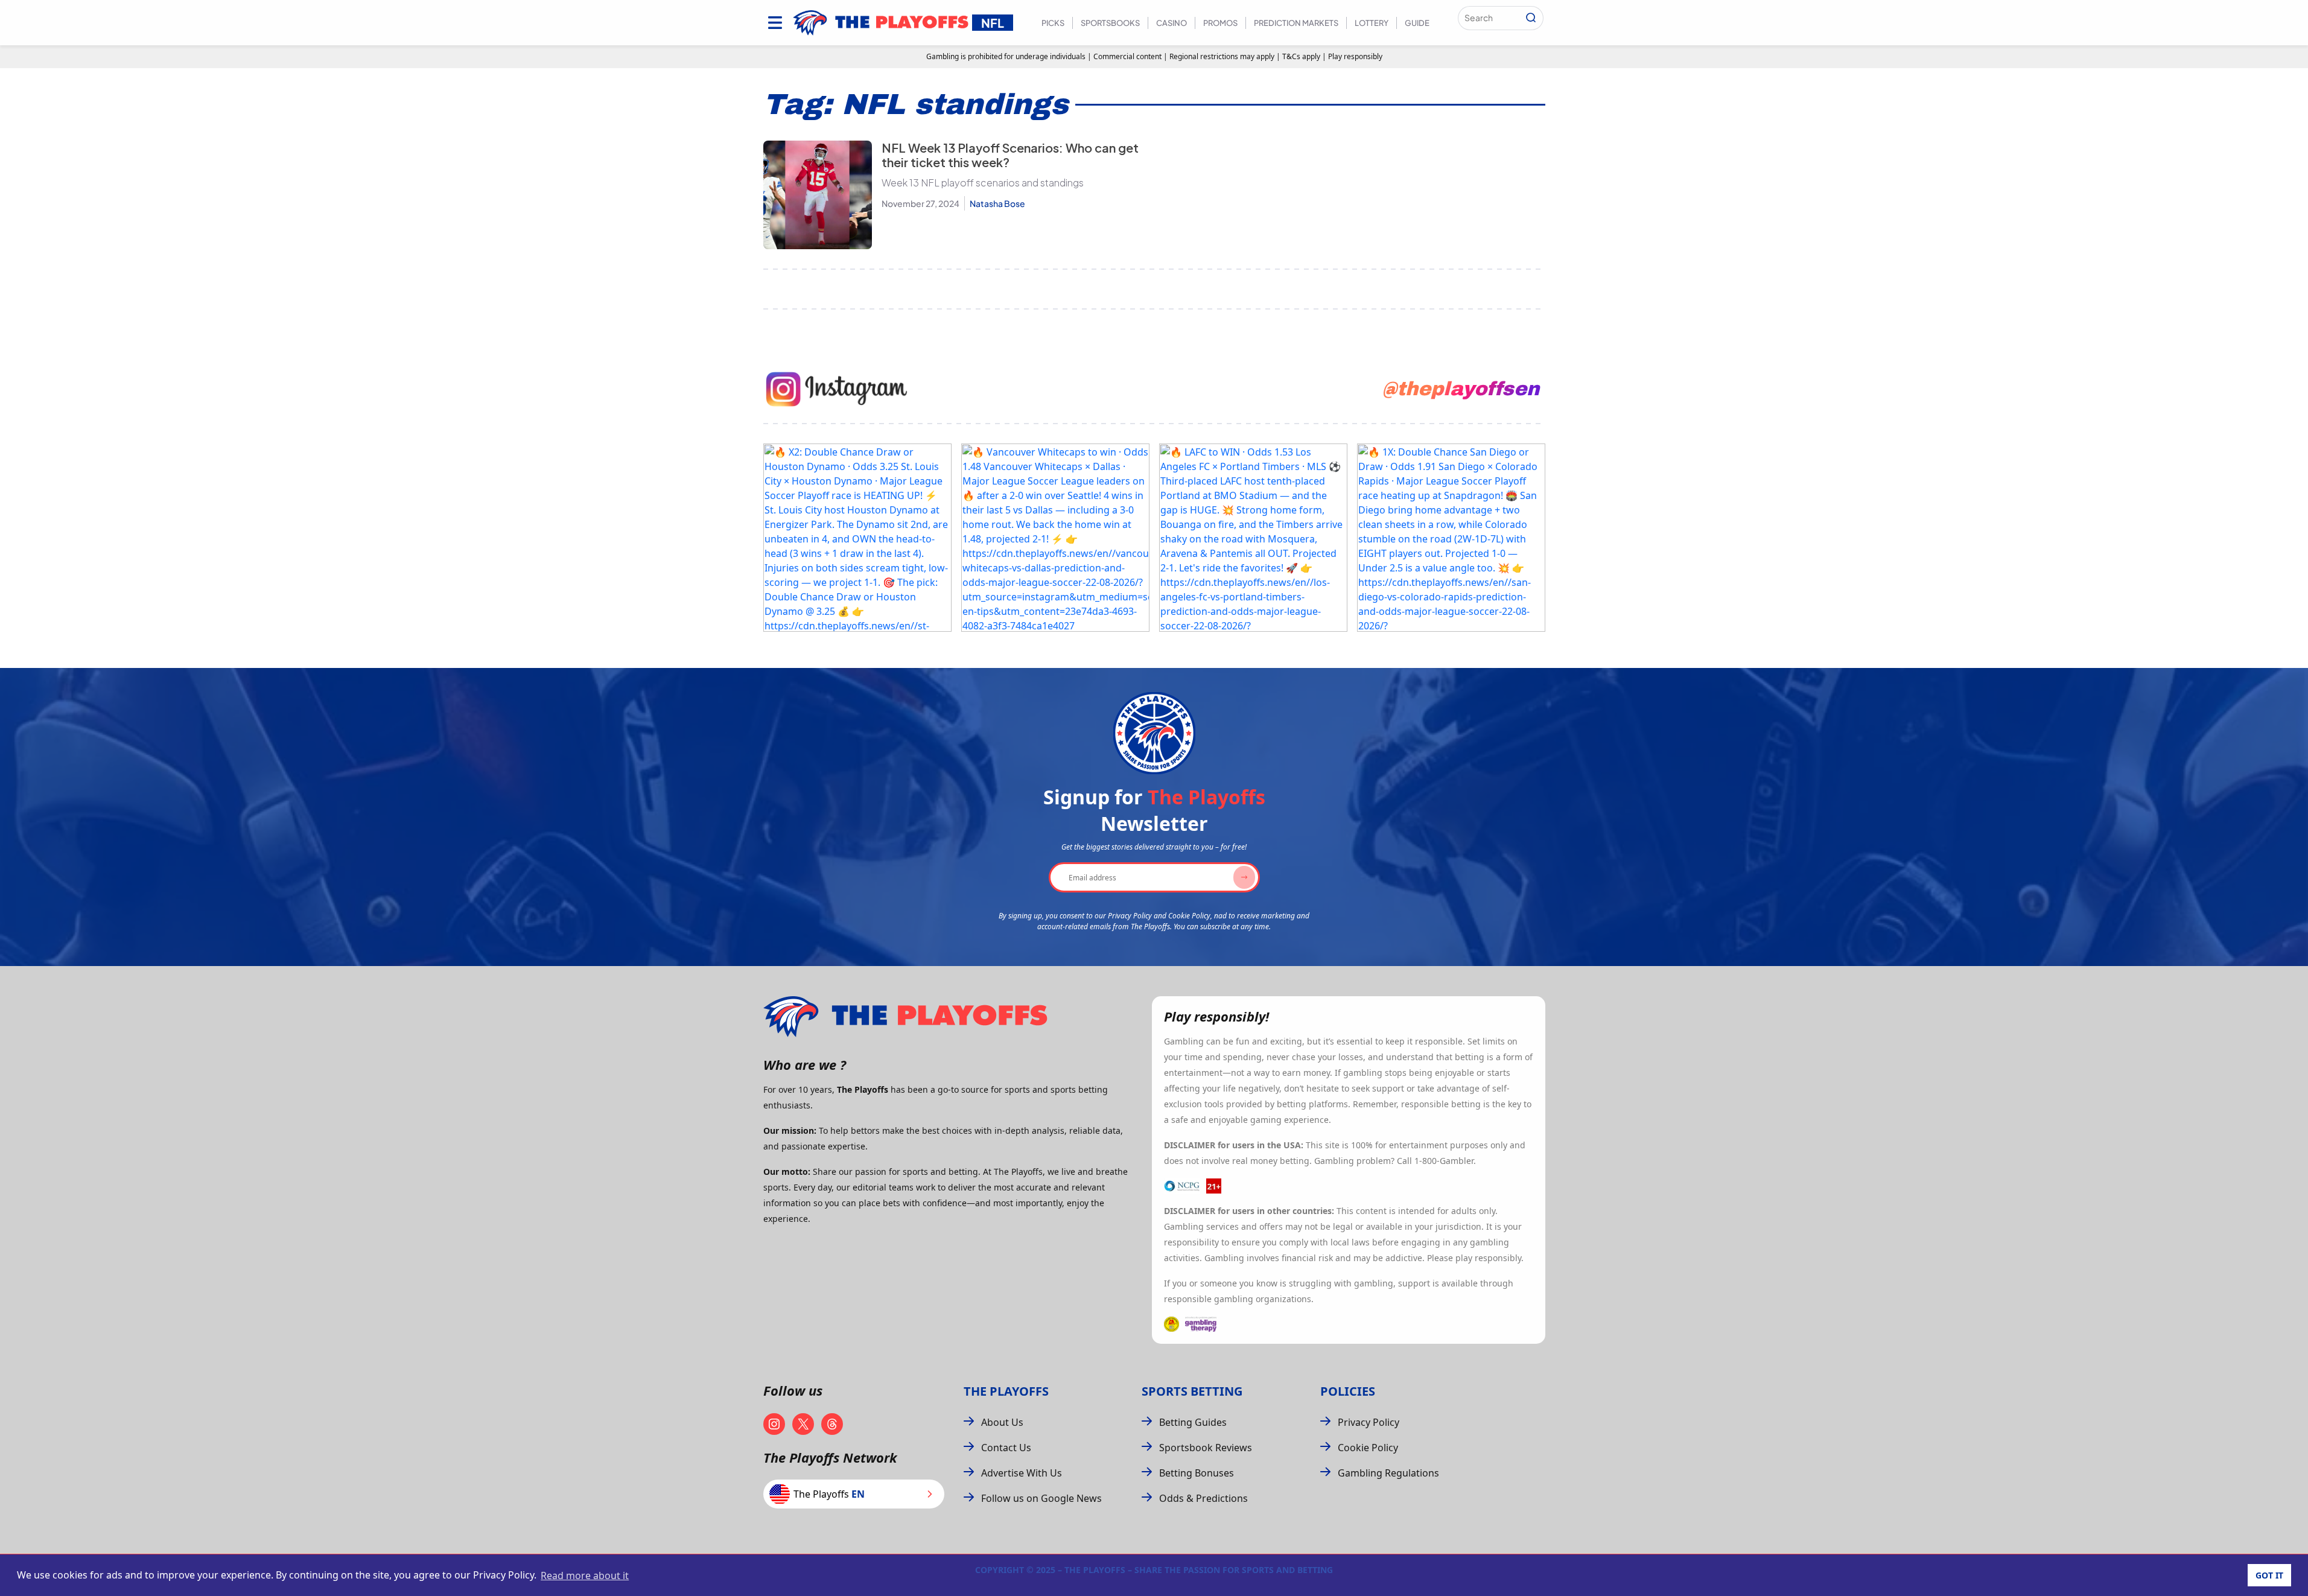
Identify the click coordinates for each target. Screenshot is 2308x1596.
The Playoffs (1006, 1391)
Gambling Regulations (1388, 1473)
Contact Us (1006, 1448)
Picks (1053, 23)
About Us (1002, 1422)
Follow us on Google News (1041, 1498)
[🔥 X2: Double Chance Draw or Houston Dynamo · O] (857, 538)
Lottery (1372, 23)
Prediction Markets (1296, 23)
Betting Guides (1193, 1422)
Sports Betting (1192, 1391)
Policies (1348, 1391)
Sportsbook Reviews (1206, 1448)
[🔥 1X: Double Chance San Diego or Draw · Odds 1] (1451, 538)
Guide (1417, 23)
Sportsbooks (1110, 23)
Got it (2269, 1575)
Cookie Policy (1368, 1448)
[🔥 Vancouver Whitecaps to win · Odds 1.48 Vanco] (1055, 538)
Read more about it (585, 1575)
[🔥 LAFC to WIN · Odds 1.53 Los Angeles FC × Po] (1253, 538)
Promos (1220, 23)
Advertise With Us (1022, 1473)
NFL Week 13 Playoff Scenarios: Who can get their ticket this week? (1010, 155)
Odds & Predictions (1203, 1498)
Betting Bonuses (1197, 1473)
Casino (1171, 23)
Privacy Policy (1369, 1422)
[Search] (1531, 18)
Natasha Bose (997, 203)
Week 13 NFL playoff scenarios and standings (983, 183)
